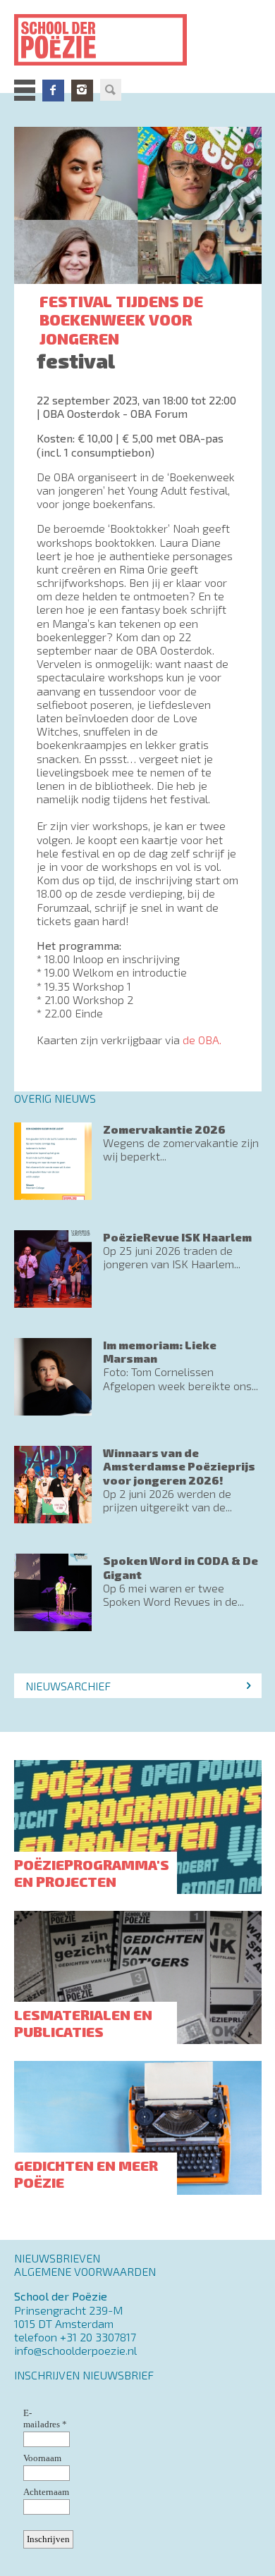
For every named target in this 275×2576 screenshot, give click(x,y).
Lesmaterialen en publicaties (83, 2023)
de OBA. (202, 1040)
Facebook (53, 90)
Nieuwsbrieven (57, 2258)
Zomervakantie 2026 (164, 1129)
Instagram (82, 90)
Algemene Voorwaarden (85, 2271)
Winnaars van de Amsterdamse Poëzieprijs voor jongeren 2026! (179, 1466)
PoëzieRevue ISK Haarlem (177, 1237)
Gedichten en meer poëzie (86, 2174)
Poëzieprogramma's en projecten (92, 1873)
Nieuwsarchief (68, 1686)
